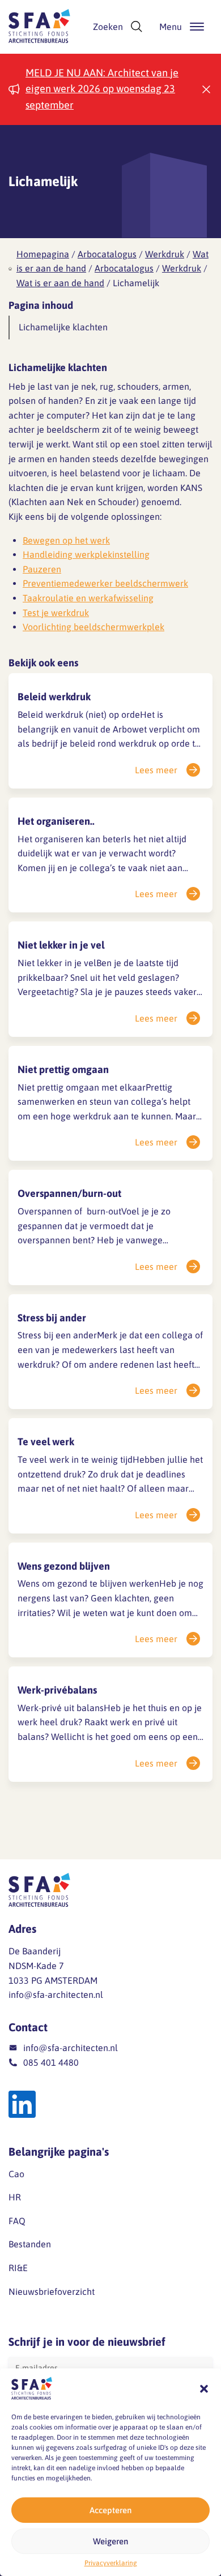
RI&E (18, 2268)
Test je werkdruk (56, 613)
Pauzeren (42, 569)
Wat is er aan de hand (60, 283)
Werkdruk (165, 254)
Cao (16, 2174)
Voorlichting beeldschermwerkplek (93, 627)
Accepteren (110, 2510)
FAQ (17, 2221)
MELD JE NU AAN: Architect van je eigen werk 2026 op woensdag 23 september (102, 89)
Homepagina (43, 254)
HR (15, 2197)
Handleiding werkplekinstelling (86, 554)
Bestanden (30, 2244)
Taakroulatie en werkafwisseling (88, 598)
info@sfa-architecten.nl (56, 1995)
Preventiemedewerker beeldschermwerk (105, 583)
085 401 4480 (51, 2062)
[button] (204, 2389)
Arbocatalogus (107, 254)
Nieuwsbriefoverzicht (52, 2291)
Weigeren (110, 2541)
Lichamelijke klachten (63, 327)
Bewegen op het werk (66, 540)
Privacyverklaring (111, 2563)
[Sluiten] (206, 89)
